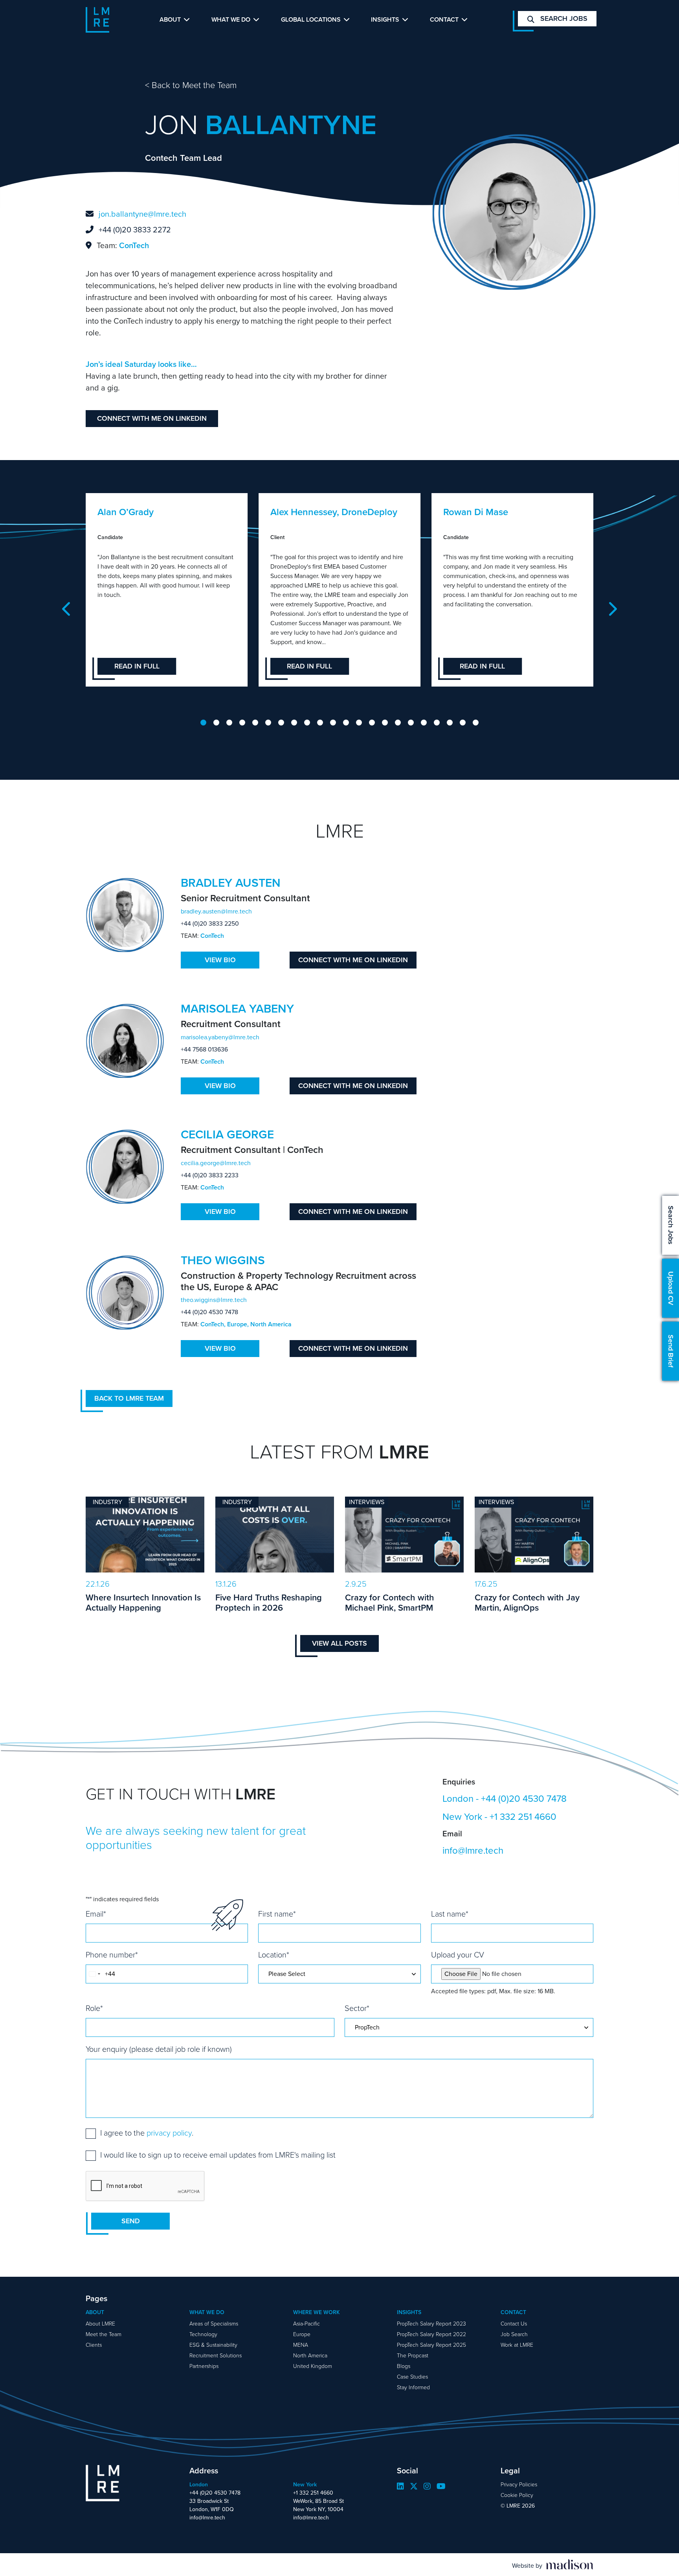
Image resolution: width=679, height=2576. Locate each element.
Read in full (137, 666)
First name (277, 1914)
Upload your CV (458, 1955)
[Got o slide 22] (476, 723)
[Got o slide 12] (346, 723)
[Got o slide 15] (385, 723)
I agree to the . (147, 2133)
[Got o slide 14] (372, 723)
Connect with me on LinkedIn (152, 418)
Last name (450, 1914)
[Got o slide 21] (463, 723)
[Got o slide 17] (411, 723)
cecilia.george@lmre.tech (216, 1163)
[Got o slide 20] (450, 723)
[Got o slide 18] (424, 723)
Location (274, 1955)
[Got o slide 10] (320, 723)
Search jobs (563, 18)
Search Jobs (671, 1225)
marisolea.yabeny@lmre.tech (220, 1037)
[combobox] (94, 1974)
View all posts (339, 1643)
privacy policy (169, 2133)
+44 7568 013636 (204, 1049)
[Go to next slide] (612, 609)
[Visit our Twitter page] (414, 2486)
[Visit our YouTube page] (441, 2486)
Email (96, 1914)
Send (131, 2221)
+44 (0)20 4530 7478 (209, 1312)
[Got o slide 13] (359, 723)
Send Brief (671, 1351)
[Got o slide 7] (281, 723)
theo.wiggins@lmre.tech (214, 1300)
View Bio (220, 960)
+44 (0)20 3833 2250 (210, 923)
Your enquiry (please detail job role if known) (159, 2049)
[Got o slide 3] (229, 723)
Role (94, 2008)
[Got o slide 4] (242, 723)
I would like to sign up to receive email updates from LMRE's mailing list (218, 2155)
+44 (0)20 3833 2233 (210, 1175)
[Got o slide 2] (216, 723)
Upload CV (671, 1288)
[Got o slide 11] (333, 723)
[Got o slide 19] (437, 723)
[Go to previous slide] (67, 609)
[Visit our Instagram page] (427, 2486)
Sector (357, 2008)
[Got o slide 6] (268, 723)
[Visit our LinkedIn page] (400, 2486)
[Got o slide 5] (255, 723)
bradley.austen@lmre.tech (216, 911)
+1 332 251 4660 (523, 1817)
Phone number (112, 1955)
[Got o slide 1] (203, 723)
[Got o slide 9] (307, 723)
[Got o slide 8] (294, 723)
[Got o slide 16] (398, 723)
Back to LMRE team (129, 1398)
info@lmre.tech (473, 1851)
